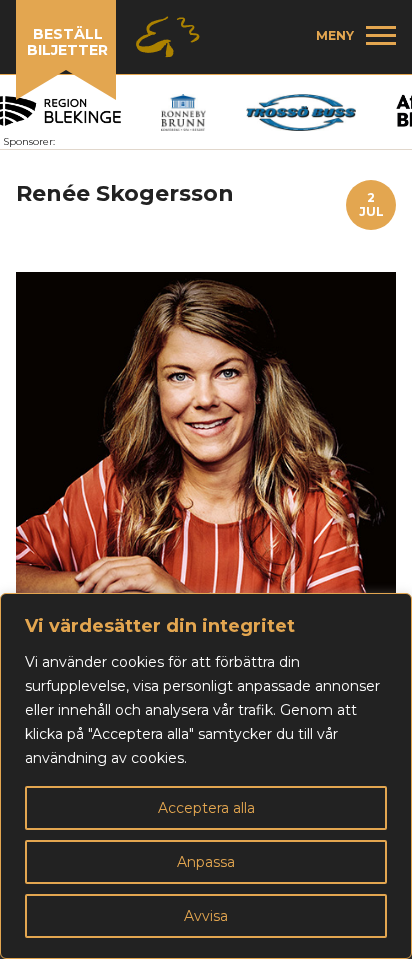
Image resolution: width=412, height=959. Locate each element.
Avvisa (206, 916)
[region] (206, 776)
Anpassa (206, 862)
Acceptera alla (206, 808)
